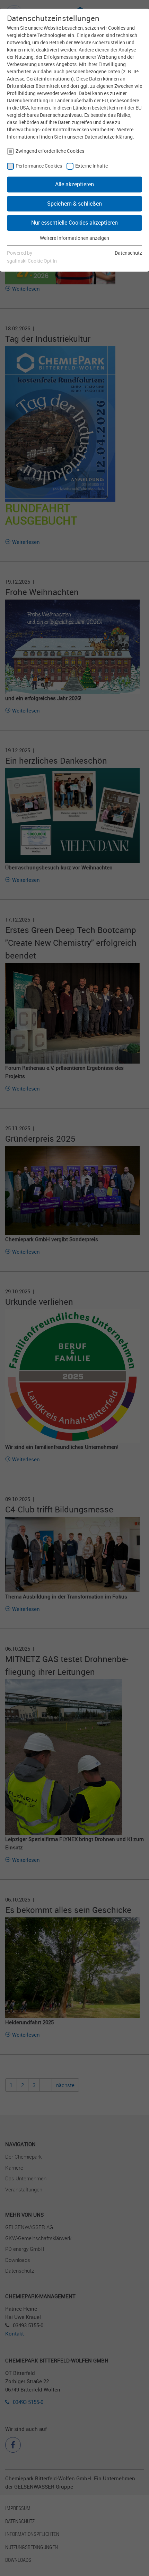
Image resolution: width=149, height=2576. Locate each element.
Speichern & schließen (74, 204)
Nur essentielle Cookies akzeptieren (74, 223)
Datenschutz (128, 253)
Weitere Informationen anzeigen (74, 238)
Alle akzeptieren (74, 184)
